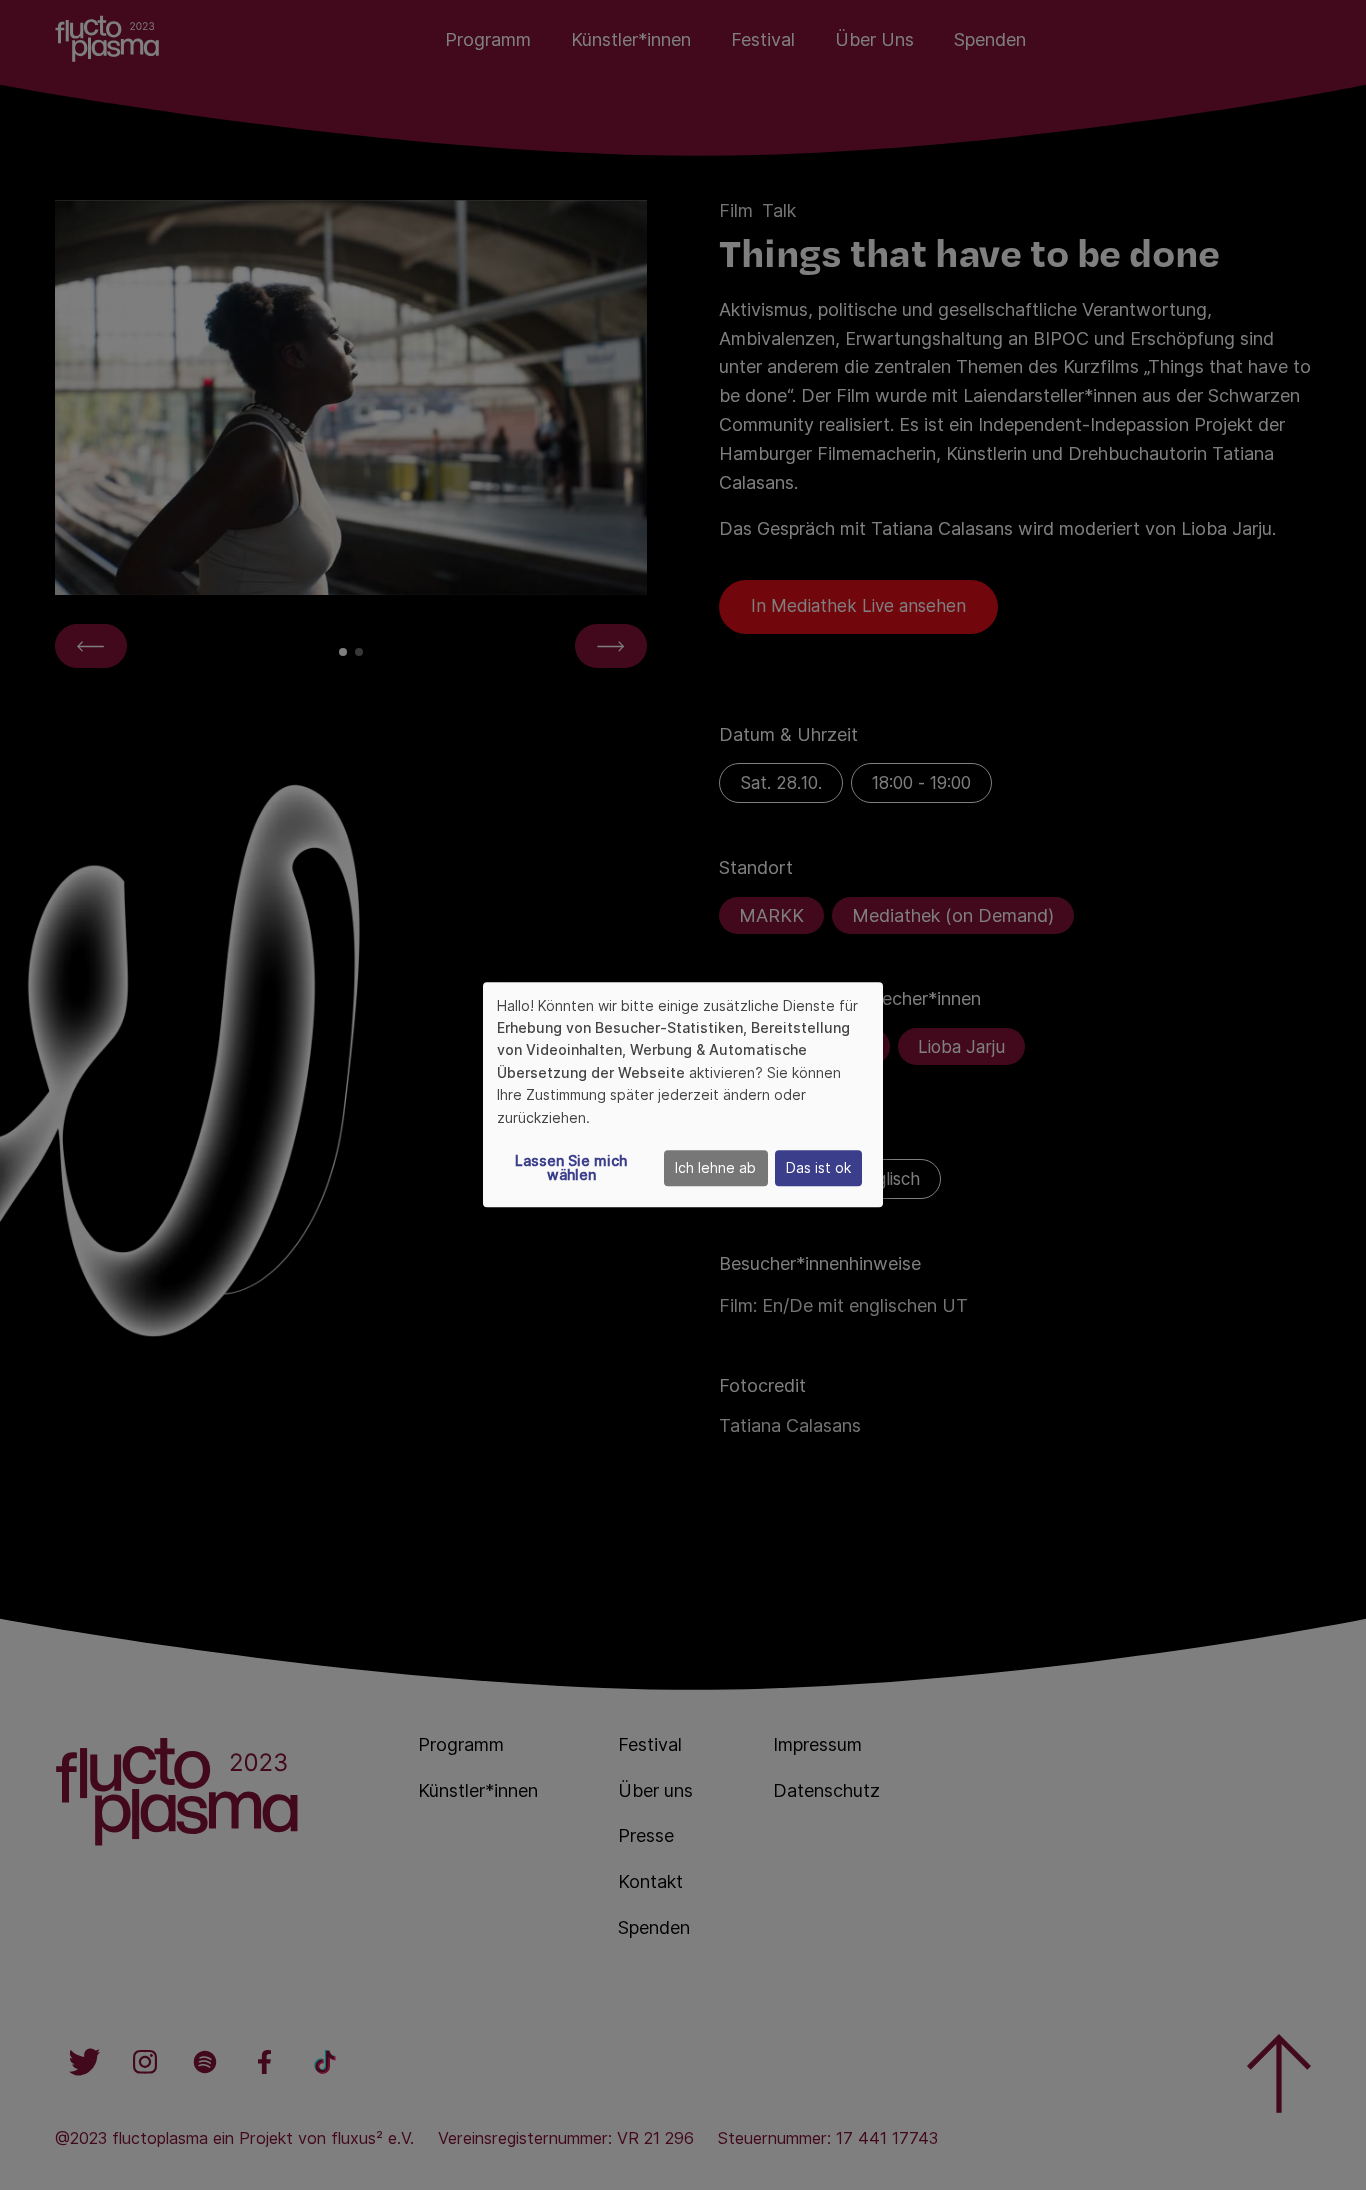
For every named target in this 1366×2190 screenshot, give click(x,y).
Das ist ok (818, 1168)
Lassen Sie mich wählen (571, 1168)
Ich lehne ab (715, 1168)
